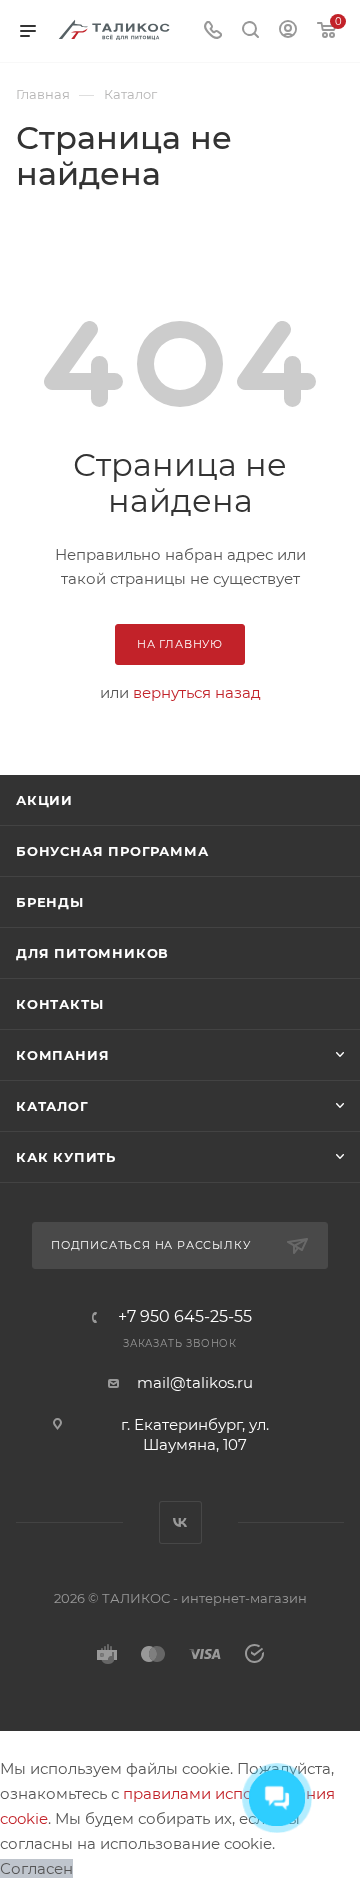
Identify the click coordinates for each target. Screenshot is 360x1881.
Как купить (66, 1157)
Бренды (50, 902)
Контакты (59, 1004)
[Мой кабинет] (288, 31)
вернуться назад (197, 692)
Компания (62, 1055)
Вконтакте (180, 1522)
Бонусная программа (112, 851)
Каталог (52, 1106)
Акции (44, 800)
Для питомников (92, 953)
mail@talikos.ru (195, 1382)
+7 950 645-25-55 (185, 1317)
